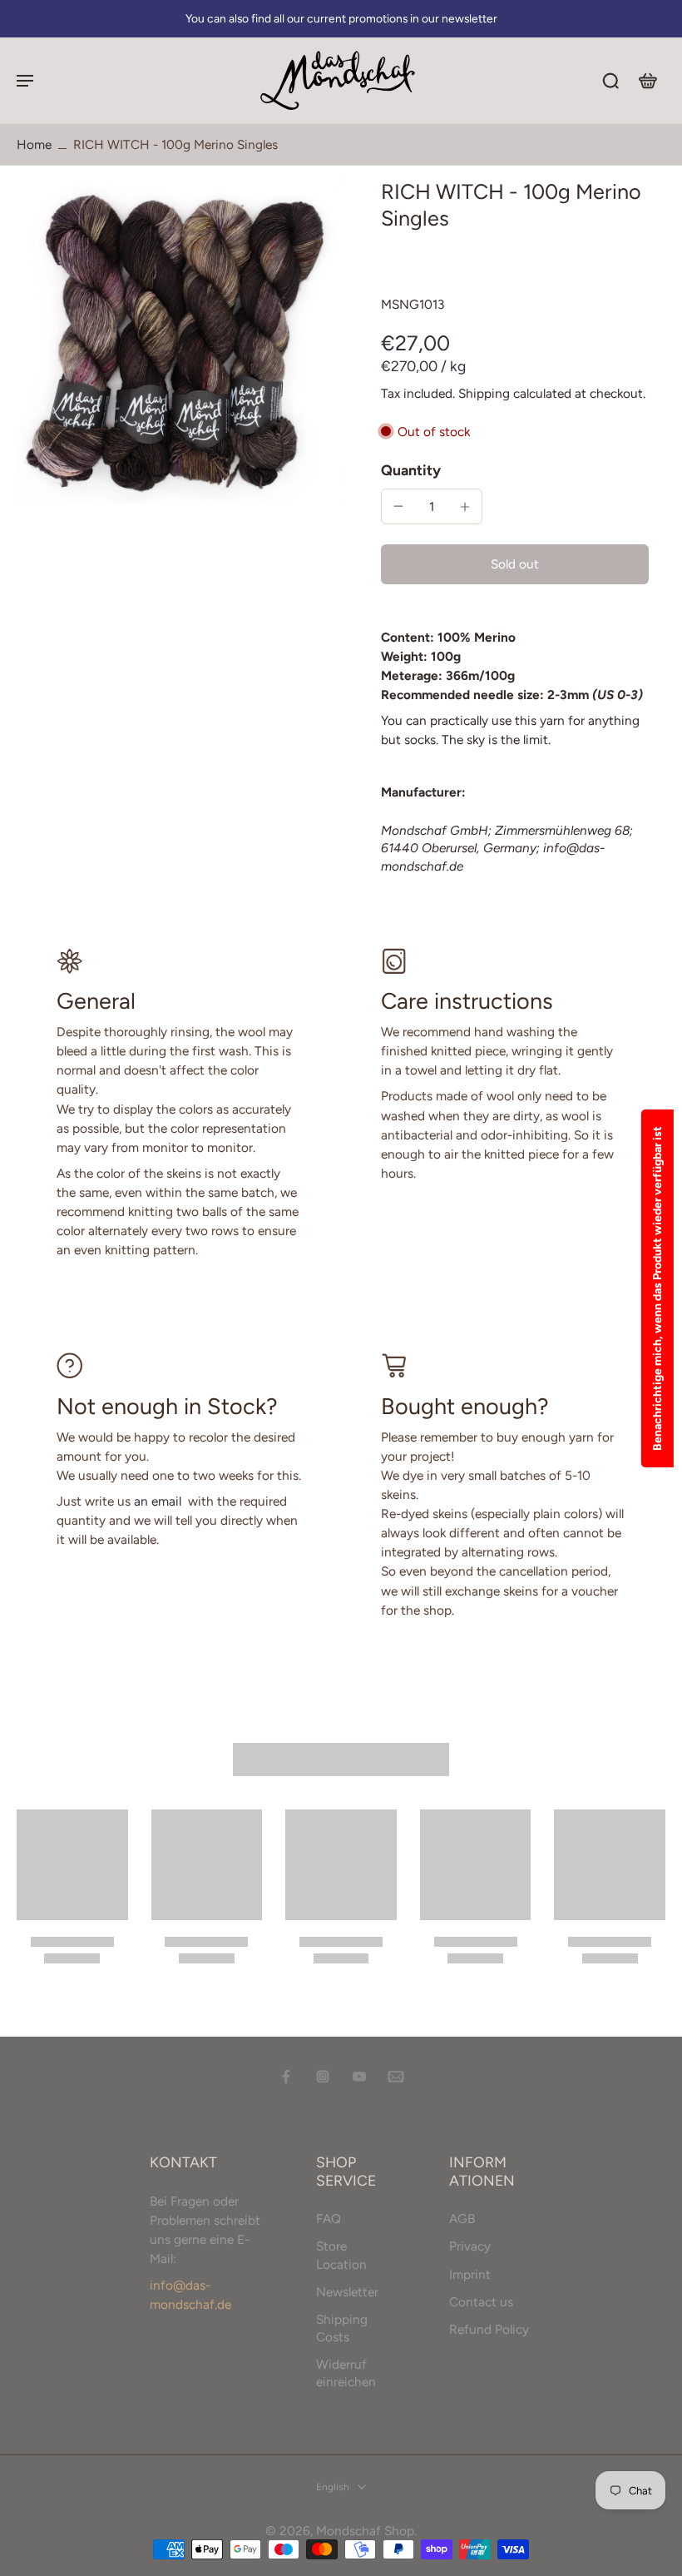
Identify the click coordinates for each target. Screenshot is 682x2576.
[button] (515, 564)
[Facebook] (286, 2077)
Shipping (486, 393)
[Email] (396, 2077)
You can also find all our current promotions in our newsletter (341, 18)
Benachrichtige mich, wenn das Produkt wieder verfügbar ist (657, 1288)
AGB (462, 2219)
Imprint (470, 2274)
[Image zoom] (179, 341)
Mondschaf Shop (365, 2531)
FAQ (329, 2219)
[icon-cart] (647, 80)
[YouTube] (359, 2077)
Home (34, 144)
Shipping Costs (342, 2328)
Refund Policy (489, 2329)
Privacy (470, 2247)
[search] (610, 80)
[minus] (398, 506)
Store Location (341, 2256)
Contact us (481, 2302)
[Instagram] (323, 2077)
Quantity (411, 470)
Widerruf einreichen (346, 2374)
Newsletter (347, 2292)
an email (158, 1501)
